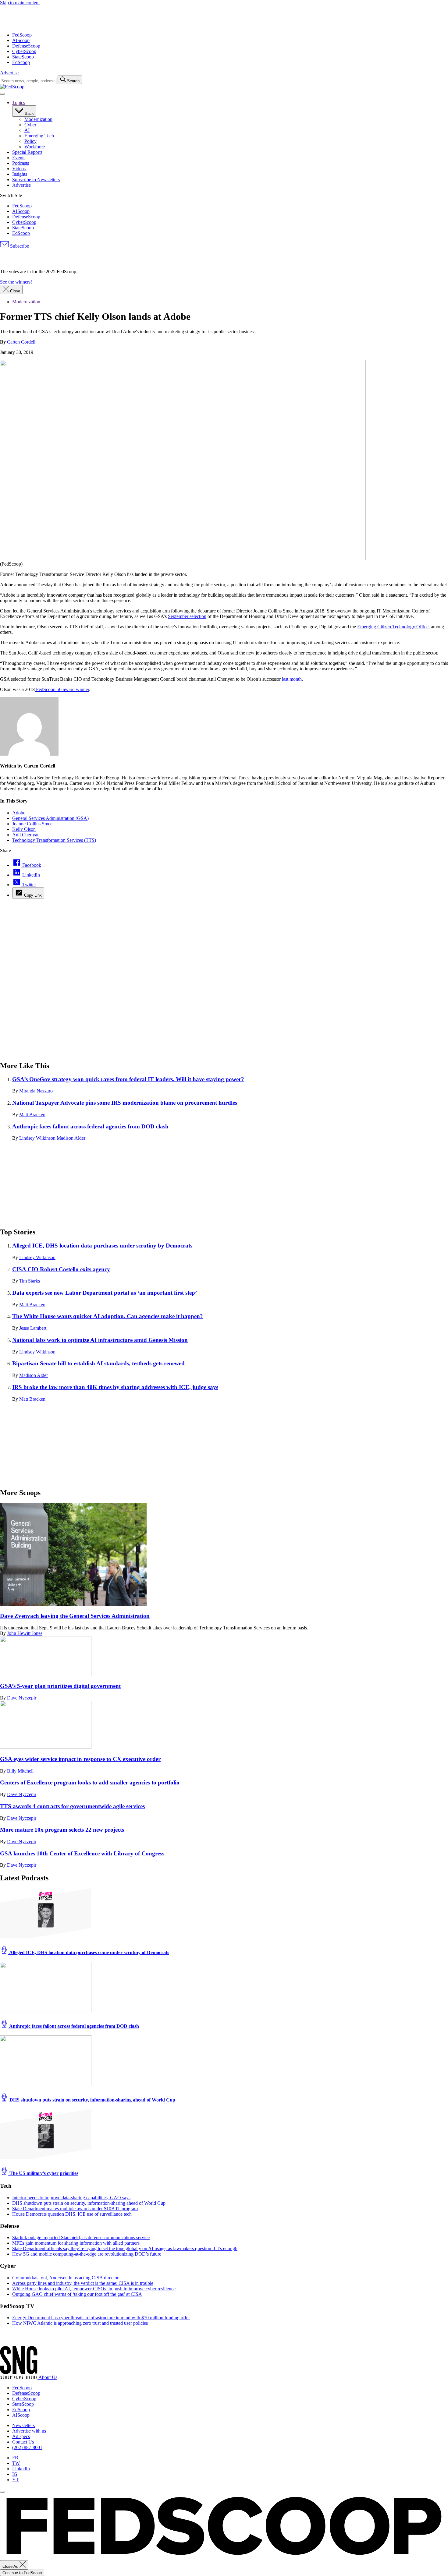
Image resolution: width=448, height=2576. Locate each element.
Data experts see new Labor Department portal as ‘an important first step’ (105, 1293)
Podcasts (21, 163)
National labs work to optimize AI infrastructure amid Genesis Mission (100, 1340)
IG (15, 2474)
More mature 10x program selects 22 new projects (62, 1830)
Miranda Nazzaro (36, 1091)
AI (27, 130)
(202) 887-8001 (27, 2447)
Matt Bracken (32, 1115)
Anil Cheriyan (26, 835)
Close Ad (11, 2566)
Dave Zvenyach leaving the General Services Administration (75, 1616)
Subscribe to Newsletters (36, 180)
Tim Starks (30, 1281)
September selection (187, 616)
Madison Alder (71, 1138)
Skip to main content (20, 3)
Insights (20, 174)
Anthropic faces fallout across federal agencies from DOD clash (90, 1126)
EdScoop (21, 62)
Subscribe (19, 246)
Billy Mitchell (20, 1771)
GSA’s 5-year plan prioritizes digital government (60, 1686)
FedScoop (22, 35)
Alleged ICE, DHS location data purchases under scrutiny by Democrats (102, 1246)
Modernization (38, 119)
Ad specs (21, 2436)
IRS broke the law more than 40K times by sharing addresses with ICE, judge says (115, 1387)
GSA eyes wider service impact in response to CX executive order (80, 1759)
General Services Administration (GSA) (50, 818)
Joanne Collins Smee (32, 824)
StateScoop (23, 57)
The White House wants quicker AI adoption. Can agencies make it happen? (108, 1316)
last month (292, 679)
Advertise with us (29, 2431)
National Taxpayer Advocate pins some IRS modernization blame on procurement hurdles (125, 1103)
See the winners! (16, 282)
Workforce (35, 147)
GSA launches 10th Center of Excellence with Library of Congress (82, 1853)
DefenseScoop (26, 46)
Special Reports (27, 152)
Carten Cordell (21, 342)
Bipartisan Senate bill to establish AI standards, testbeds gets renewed (98, 1363)
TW (16, 2463)
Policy (30, 141)
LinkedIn (21, 2469)
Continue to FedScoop (22, 2573)
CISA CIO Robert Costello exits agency (61, 1269)
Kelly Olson (24, 829)
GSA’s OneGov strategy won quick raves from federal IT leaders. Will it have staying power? (128, 1079)
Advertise (9, 73)
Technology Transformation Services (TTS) (54, 840)
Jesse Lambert (33, 1328)
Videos (19, 169)
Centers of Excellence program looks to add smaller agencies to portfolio (90, 1782)
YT (16, 2480)
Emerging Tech (39, 136)
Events (19, 158)
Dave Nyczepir (22, 1698)
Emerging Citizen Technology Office (393, 627)
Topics (19, 102)
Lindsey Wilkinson (38, 1138)
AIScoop (21, 40)
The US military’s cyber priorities (43, 2173)
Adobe (19, 813)
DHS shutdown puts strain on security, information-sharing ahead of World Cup (92, 2100)
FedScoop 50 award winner (62, 689)
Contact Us (23, 2442)
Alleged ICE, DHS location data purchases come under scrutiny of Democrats (89, 1952)
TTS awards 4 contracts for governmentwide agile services (72, 1806)
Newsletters (23, 2425)
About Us (48, 2377)
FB (15, 2458)
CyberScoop (24, 51)
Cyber (30, 125)
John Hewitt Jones (25, 1633)
